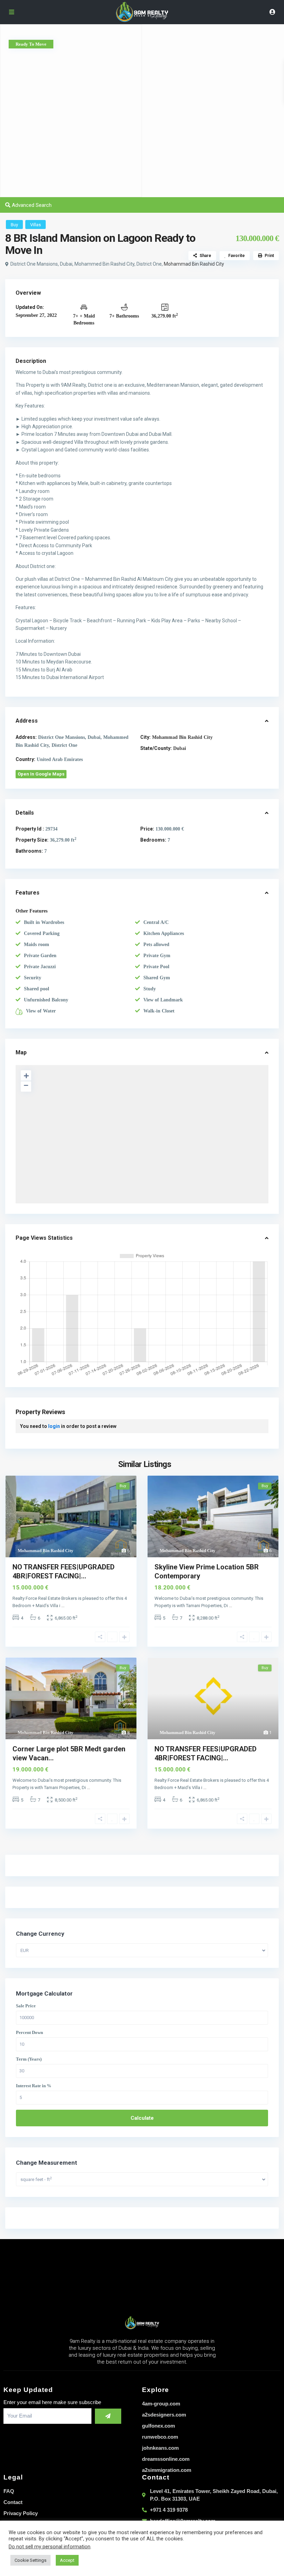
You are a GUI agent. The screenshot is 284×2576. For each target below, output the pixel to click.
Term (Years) (29, 2059)
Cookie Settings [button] (30, 2560)
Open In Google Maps (41, 774)
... (63, 1606)
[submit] (108, 2416)
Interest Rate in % (34, 2086)
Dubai (180, 748)
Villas (35, 225)
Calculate (142, 2118)
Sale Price (26, 2006)
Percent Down (29, 2033)
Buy (14, 225)
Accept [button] (67, 2560)
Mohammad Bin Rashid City (194, 264)
